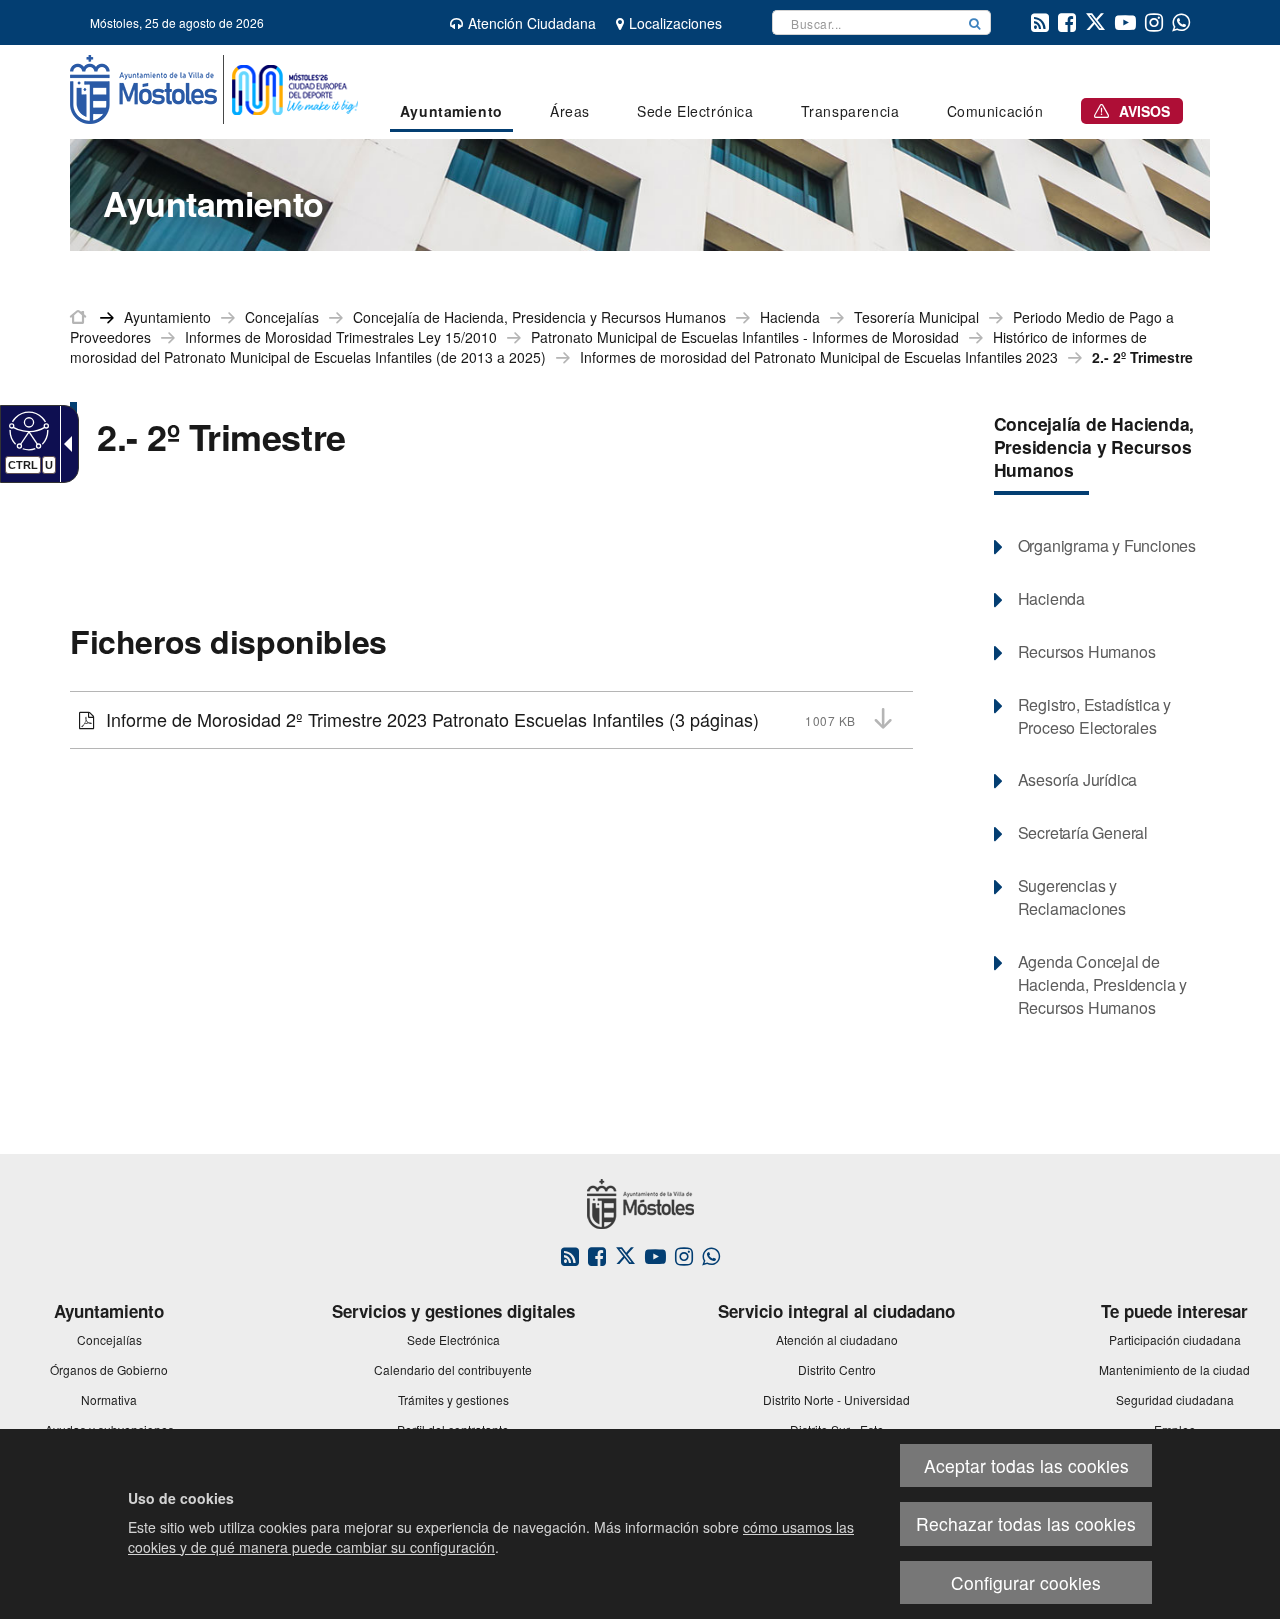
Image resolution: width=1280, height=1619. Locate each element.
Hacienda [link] (790, 317)
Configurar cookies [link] (1026, 1582)
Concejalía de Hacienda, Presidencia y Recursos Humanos (1094, 446)
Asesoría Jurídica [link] (1078, 780)
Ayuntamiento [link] (167, 317)
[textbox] (866, 22)
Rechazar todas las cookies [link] (1026, 1523)
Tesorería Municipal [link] (916, 317)
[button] (975, 22)
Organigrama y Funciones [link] (1107, 546)
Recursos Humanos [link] (1087, 652)
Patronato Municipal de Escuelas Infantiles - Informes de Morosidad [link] (745, 337)
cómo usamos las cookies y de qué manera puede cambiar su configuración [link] (491, 1537)
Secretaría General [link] (1083, 833)
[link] (26, 430)
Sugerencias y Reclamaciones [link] (1072, 897)
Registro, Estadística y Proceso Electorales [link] (1094, 716)
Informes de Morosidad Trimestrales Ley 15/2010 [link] (341, 337)
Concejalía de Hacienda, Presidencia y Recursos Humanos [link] (539, 317)
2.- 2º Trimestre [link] (1142, 357)
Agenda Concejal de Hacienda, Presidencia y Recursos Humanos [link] (1102, 985)
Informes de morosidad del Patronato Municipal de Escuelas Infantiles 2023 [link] (819, 357)
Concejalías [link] (282, 317)
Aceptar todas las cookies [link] (1026, 1465)
